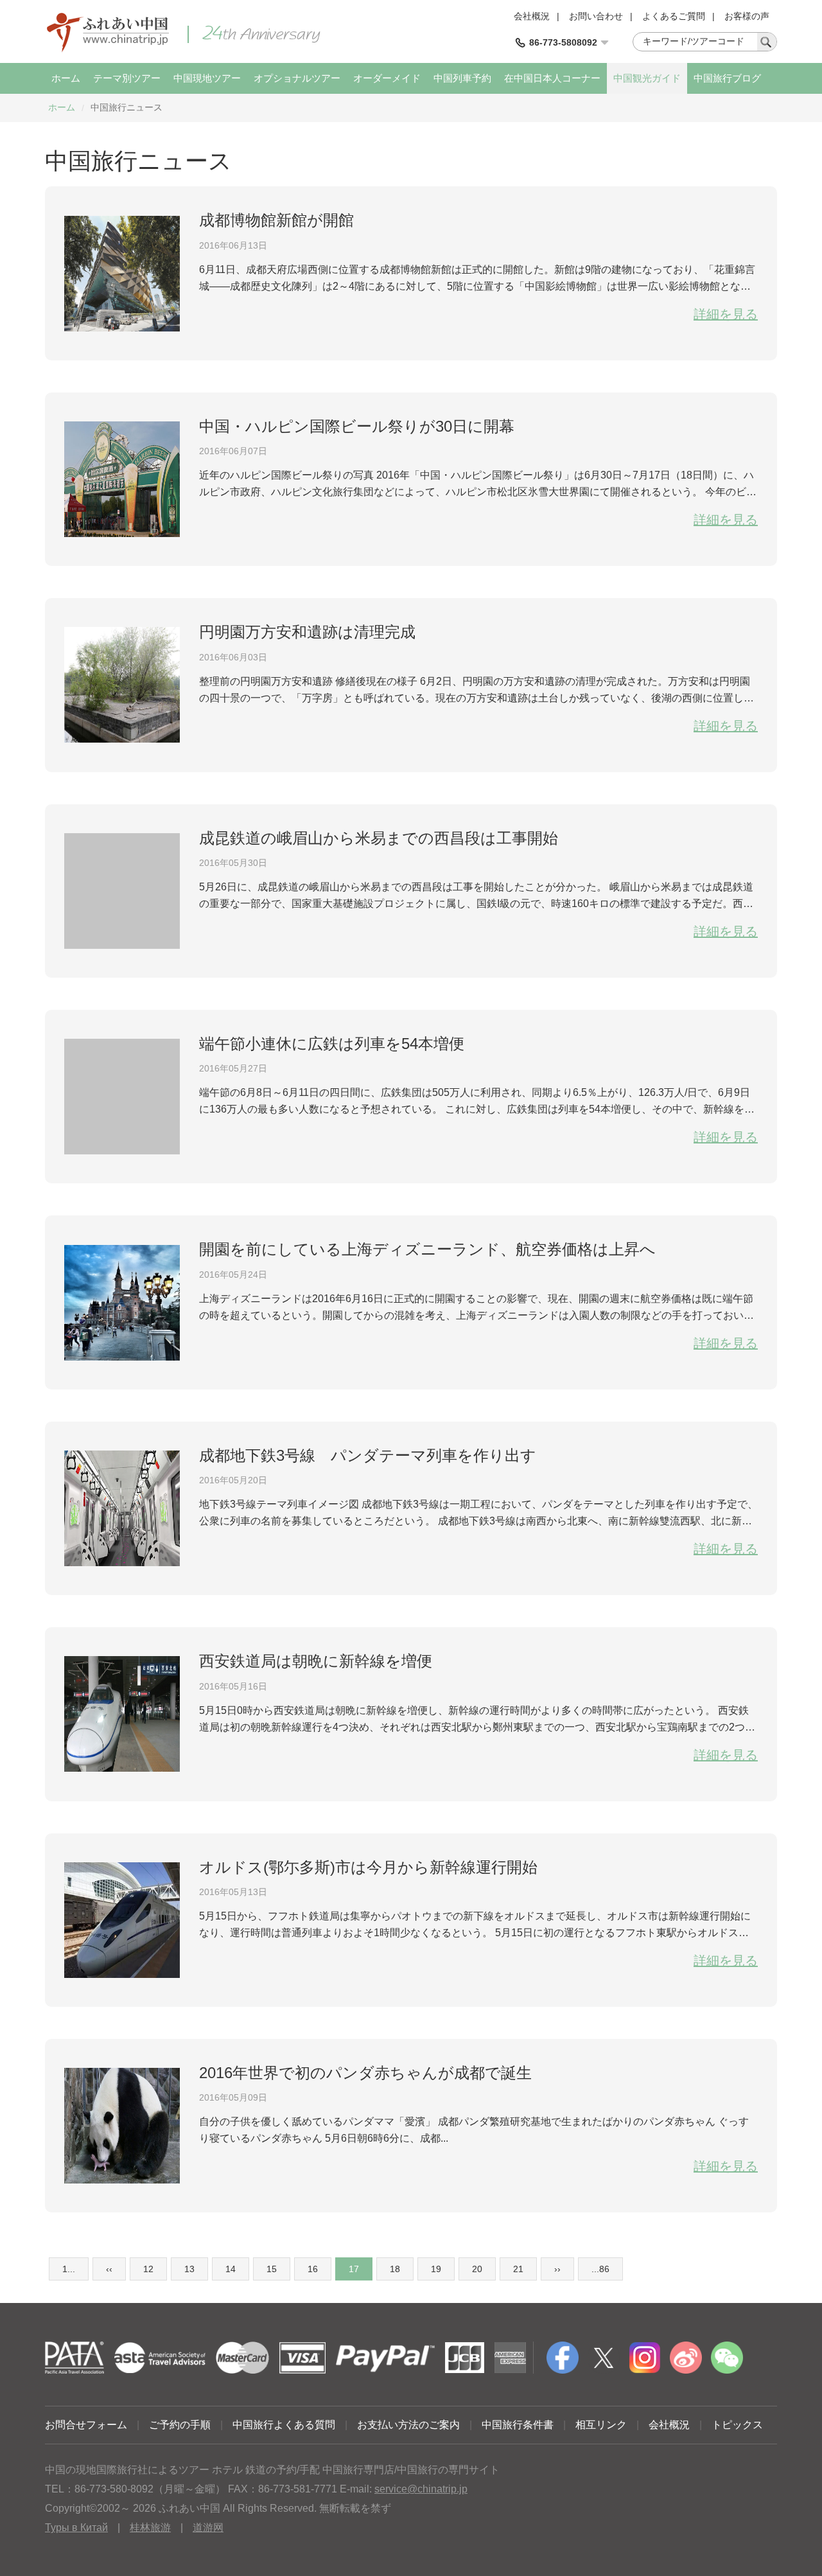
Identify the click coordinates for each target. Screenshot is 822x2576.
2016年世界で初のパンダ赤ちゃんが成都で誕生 (365, 2073)
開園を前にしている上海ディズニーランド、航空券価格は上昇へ (427, 1249)
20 (477, 2269)
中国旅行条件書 (518, 2425)
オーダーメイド (387, 78)
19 (436, 2269)
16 (313, 2269)
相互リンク (601, 2425)
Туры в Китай (76, 2527)
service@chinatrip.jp (421, 2489)
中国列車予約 (462, 78)
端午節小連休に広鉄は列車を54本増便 (332, 1044)
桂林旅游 (150, 2527)
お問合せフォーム (86, 2425)
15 (272, 2269)
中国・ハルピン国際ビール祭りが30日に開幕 (357, 426)
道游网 (208, 2527)
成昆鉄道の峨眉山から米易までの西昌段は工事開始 (379, 838)
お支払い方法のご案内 (408, 2425)
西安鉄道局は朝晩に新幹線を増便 (316, 1661)
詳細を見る (726, 314)
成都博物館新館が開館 (276, 220)
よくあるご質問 (674, 16)
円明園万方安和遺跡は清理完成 (307, 632)
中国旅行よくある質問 (284, 2425)
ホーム (66, 78)
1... (69, 2269)
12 (148, 2269)
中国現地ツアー (207, 78)
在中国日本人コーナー (552, 78)
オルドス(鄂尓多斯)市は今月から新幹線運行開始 (368, 1867)
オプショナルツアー (297, 78)
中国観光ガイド (647, 78)
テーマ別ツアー (127, 78)
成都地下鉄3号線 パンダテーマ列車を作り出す (368, 1455)
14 (231, 2269)
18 (395, 2269)
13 (189, 2269)
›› (557, 2269)
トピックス (737, 2425)
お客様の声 (747, 16)
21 (518, 2269)
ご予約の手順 (180, 2425)
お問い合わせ (596, 16)
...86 (600, 2269)
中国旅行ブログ (727, 78)
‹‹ (109, 2269)
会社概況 (532, 16)
